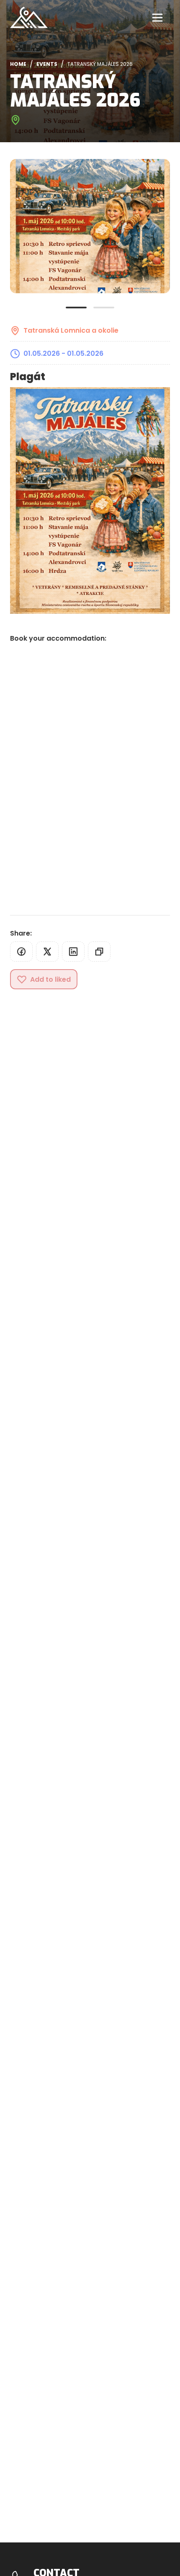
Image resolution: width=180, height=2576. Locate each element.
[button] (21, 952)
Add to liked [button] (50, 979)
